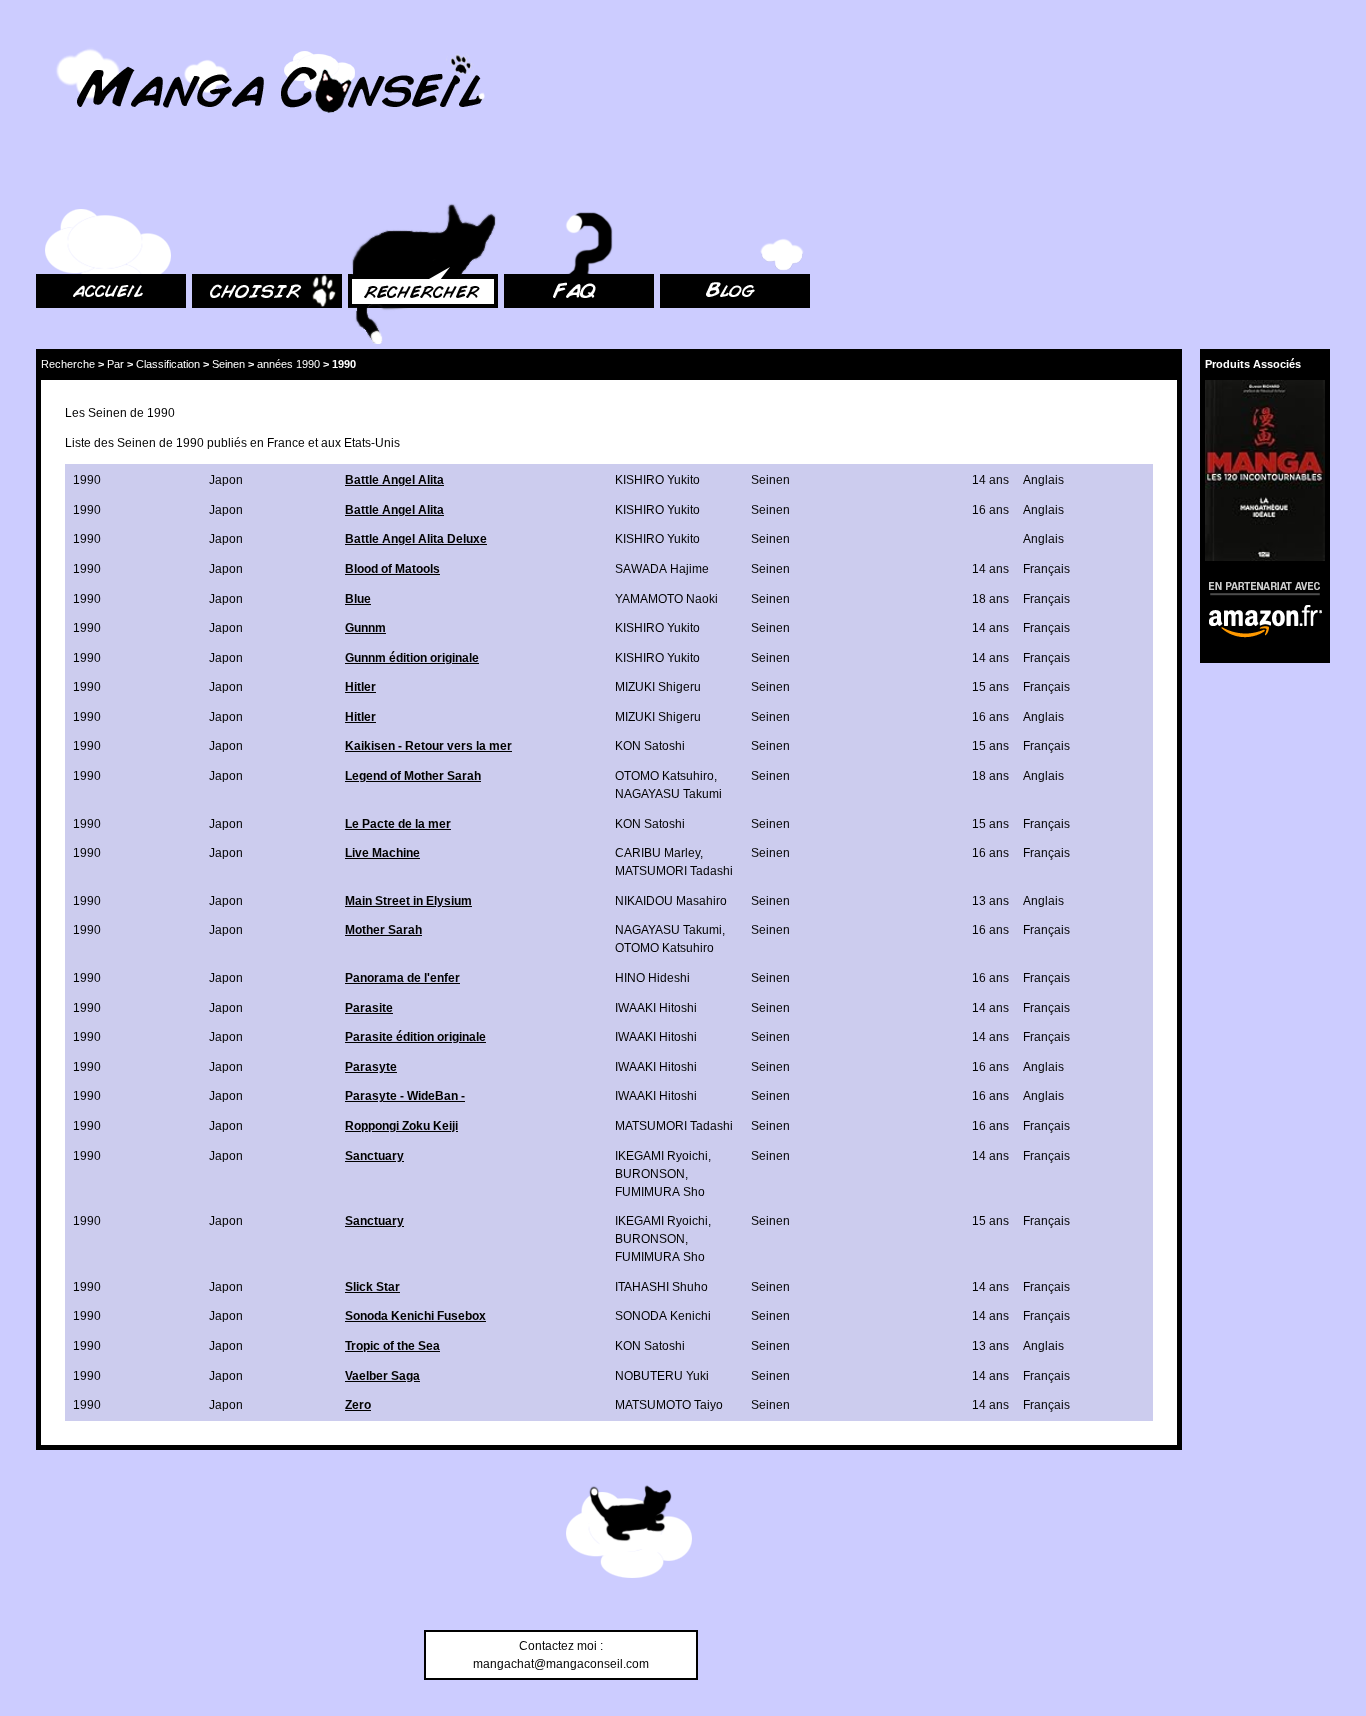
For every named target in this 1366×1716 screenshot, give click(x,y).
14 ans (990, 480)
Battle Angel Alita (394, 480)
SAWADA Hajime (662, 569)
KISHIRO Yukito (657, 480)
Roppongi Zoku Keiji (401, 1126)
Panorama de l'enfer (402, 978)
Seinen (228, 364)
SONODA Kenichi (663, 1316)
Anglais (1043, 480)
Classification (168, 364)
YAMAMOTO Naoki (666, 599)
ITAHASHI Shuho (661, 1287)
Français (1046, 569)
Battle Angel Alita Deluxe (416, 539)
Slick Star (372, 1287)
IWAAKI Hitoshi (656, 1008)
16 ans (990, 510)
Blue (358, 599)
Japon (226, 480)
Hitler (360, 687)
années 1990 (288, 364)
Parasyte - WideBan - (405, 1096)
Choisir (211, 180)
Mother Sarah (383, 930)
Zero (358, 1405)
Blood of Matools (392, 569)
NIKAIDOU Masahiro (671, 901)
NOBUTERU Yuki (662, 1376)
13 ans (990, 901)
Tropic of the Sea (392, 1346)
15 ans (990, 687)
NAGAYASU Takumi (668, 794)
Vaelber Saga (382, 1376)
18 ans (990, 599)
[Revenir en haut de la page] (629, 1535)
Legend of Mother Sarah (413, 776)
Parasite (369, 1008)
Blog (672, 180)
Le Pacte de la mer (398, 824)
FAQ (515, 180)
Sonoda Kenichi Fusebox (415, 1316)
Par (115, 364)
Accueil (56, 180)
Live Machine (382, 853)
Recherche (68, 364)
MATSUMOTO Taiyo (669, 1405)
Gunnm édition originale (412, 658)
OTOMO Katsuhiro (664, 776)
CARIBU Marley (657, 853)
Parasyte (371, 1067)
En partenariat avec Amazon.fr (1258, 585)
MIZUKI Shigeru (658, 687)
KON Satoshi (650, 746)
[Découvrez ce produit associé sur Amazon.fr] (1265, 470)
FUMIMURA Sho (660, 1192)
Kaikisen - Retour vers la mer (428, 746)
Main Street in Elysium (408, 901)
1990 (87, 480)
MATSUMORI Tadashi (674, 871)
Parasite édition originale (415, 1037)
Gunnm (365, 628)
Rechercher (380, 180)
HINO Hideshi (652, 978)
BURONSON (650, 1174)
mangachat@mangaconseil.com (561, 1664)
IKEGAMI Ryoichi (661, 1156)
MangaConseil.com (90, 42)
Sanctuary (374, 1156)
